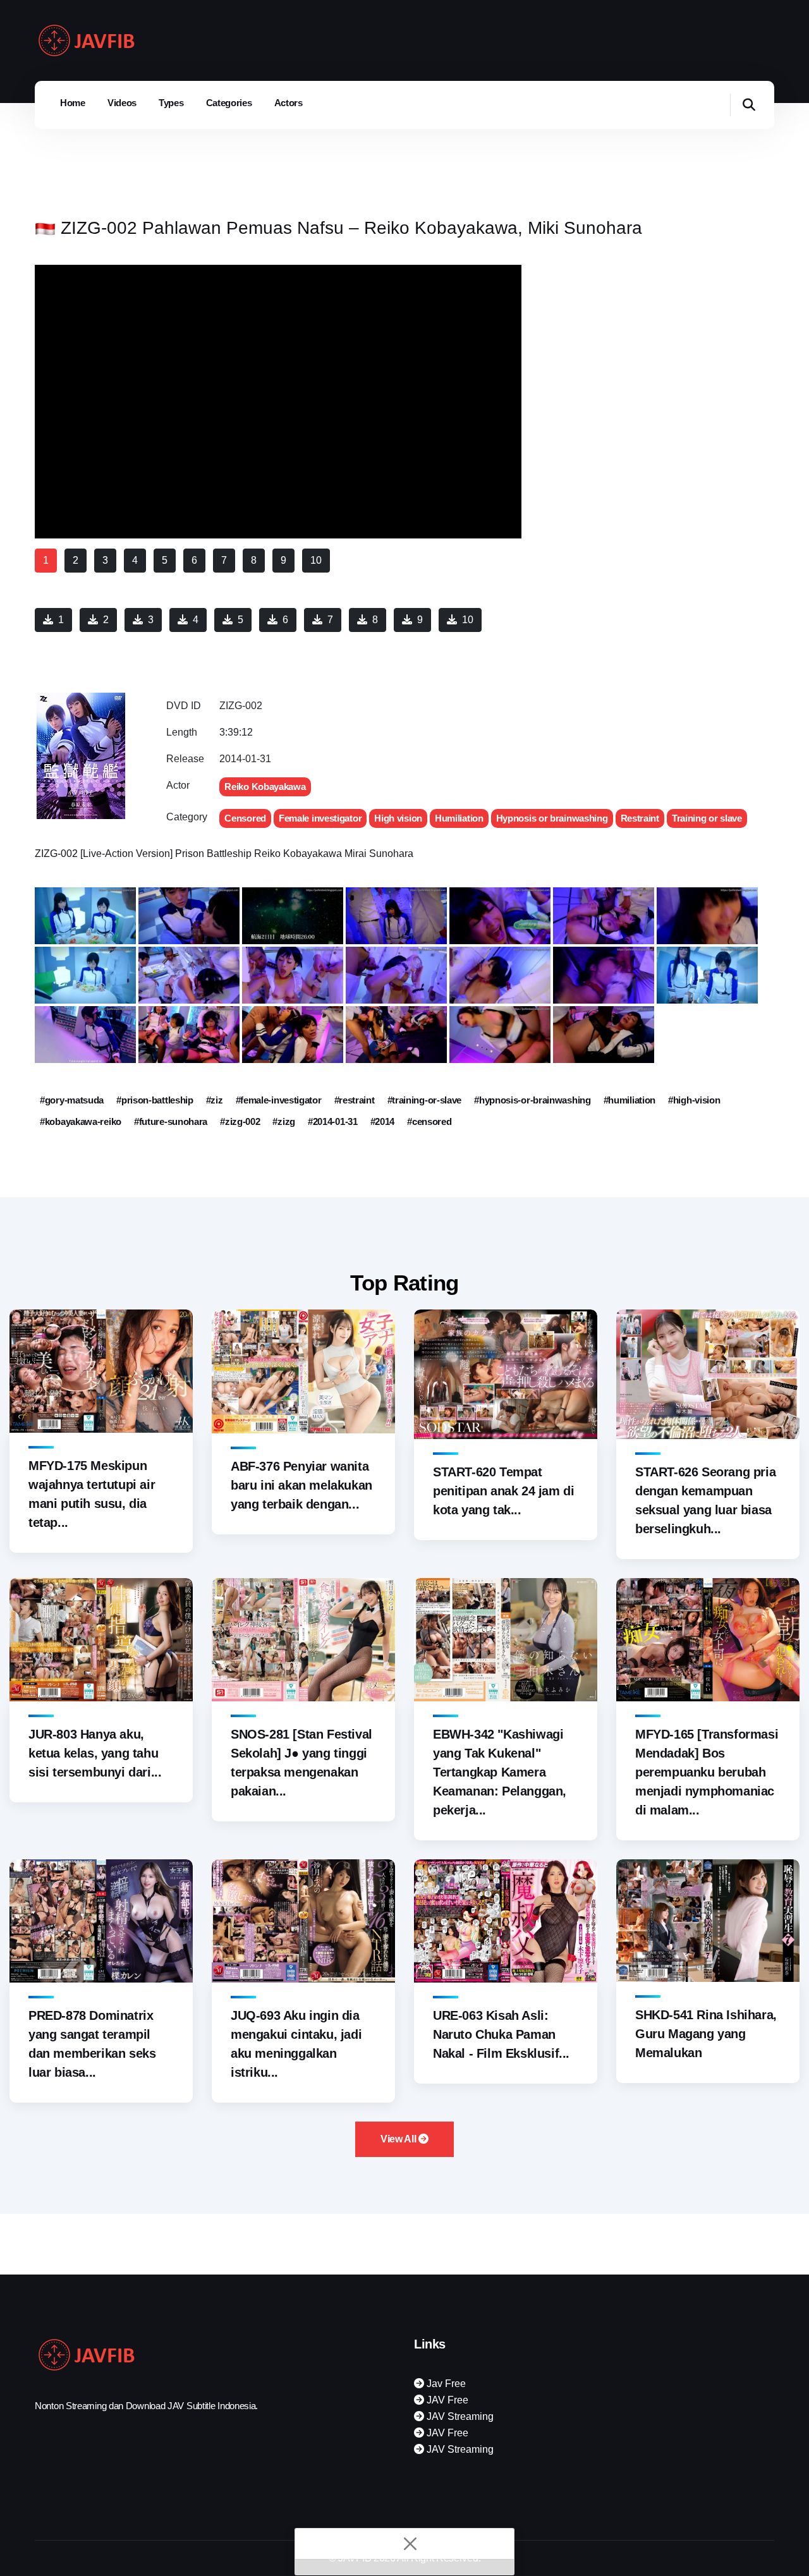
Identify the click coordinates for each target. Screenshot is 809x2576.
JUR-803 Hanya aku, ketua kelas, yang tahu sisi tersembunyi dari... (95, 1753)
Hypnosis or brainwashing (552, 818)
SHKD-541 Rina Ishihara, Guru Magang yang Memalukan (706, 2034)
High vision (398, 818)
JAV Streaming (459, 2416)
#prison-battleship (155, 1100)
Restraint (640, 818)
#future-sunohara (171, 1121)
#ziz (215, 1100)
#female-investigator (279, 1100)
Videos (122, 103)
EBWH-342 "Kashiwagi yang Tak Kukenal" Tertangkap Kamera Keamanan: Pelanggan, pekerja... (500, 1772)
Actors (289, 103)
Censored (245, 818)
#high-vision (694, 1100)
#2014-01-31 (333, 1121)
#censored (429, 1121)
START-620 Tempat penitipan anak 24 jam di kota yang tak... (503, 1491)
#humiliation (630, 1100)
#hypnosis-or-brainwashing (532, 1100)
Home (73, 103)
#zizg (284, 1121)
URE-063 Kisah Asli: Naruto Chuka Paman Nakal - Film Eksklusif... (501, 2034)
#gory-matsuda (72, 1100)
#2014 (383, 1121)
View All (399, 2139)
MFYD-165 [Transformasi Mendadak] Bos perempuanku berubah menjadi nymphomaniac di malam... (707, 1772)
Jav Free (445, 2384)
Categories (229, 103)
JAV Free (446, 2400)
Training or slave (707, 818)
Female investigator (320, 818)
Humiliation (459, 818)
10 (468, 620)
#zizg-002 (240, 1121)
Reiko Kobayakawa (265, 787)
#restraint (355, 1100)
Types (171, 103)
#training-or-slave (425, 1100)
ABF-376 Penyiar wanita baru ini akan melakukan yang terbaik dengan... (301, 1485)
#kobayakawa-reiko (81, 1121)
